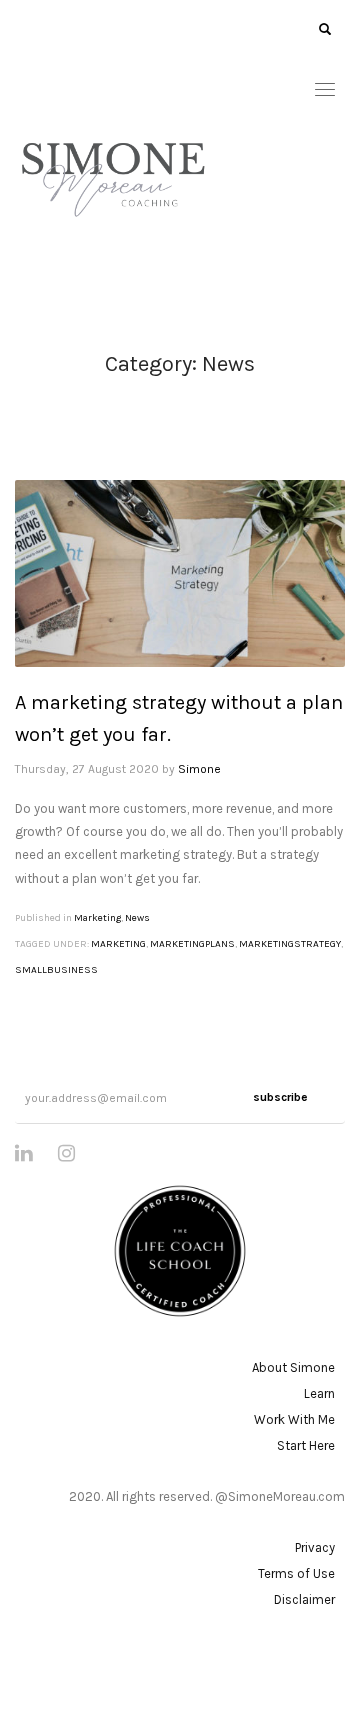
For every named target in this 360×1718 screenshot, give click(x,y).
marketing (118, 944)
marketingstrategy (290, 944)
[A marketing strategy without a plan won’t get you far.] (180, 573)
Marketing (97, 918)
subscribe (280, 1097)
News (137, 918)
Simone (199, 769)
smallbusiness (56, 970)
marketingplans (192, 944)
